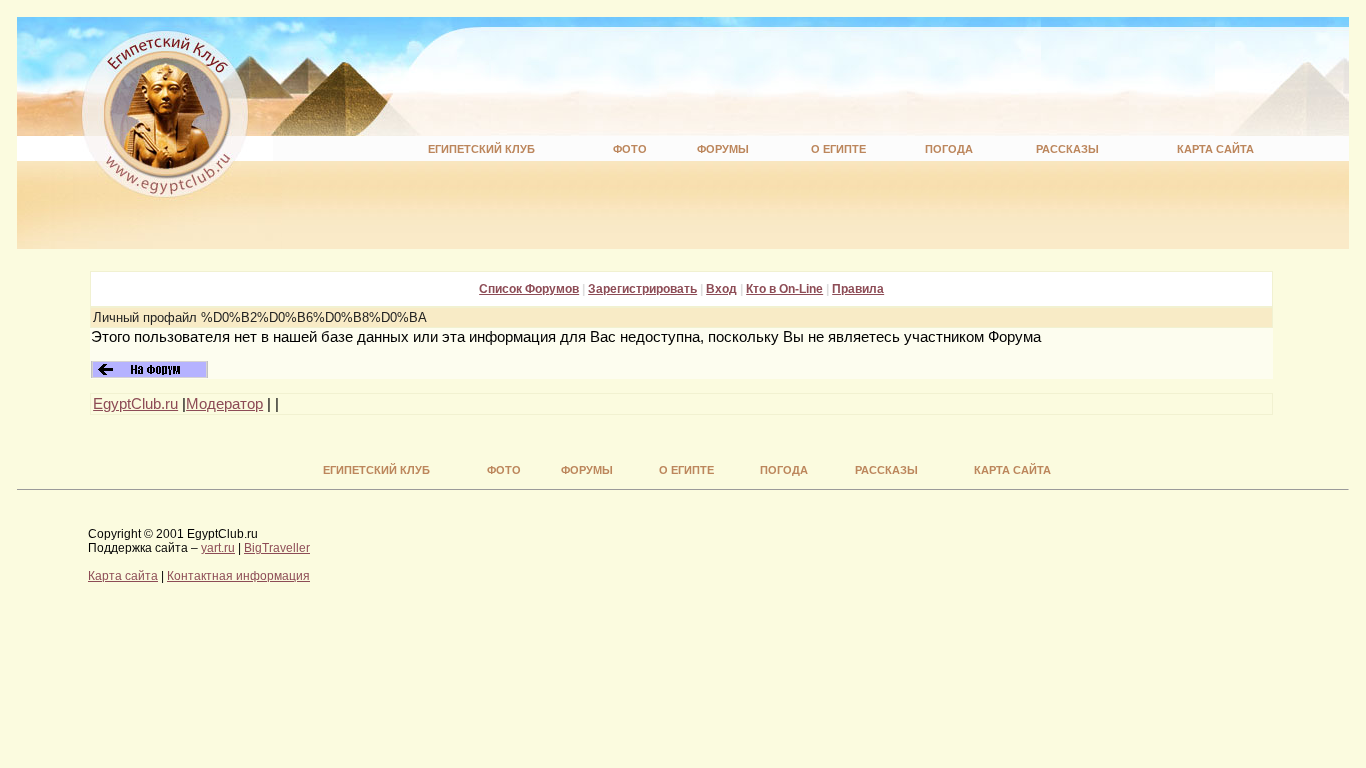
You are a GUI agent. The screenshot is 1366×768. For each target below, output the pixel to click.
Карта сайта (1215, 149)
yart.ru (218, 548)
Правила (858, 289)
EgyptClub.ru (135, 404)
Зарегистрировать (642, 289)
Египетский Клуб (481, 149)
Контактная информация (238, 576)
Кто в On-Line (784, 289)
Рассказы (1067, 149)
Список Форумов (529, 289)
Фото (630, 149)
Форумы (723, 149)
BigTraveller (277, 548)
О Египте (838, 149)
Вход (721, 289)
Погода (949, 149)
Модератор (224, 404)
